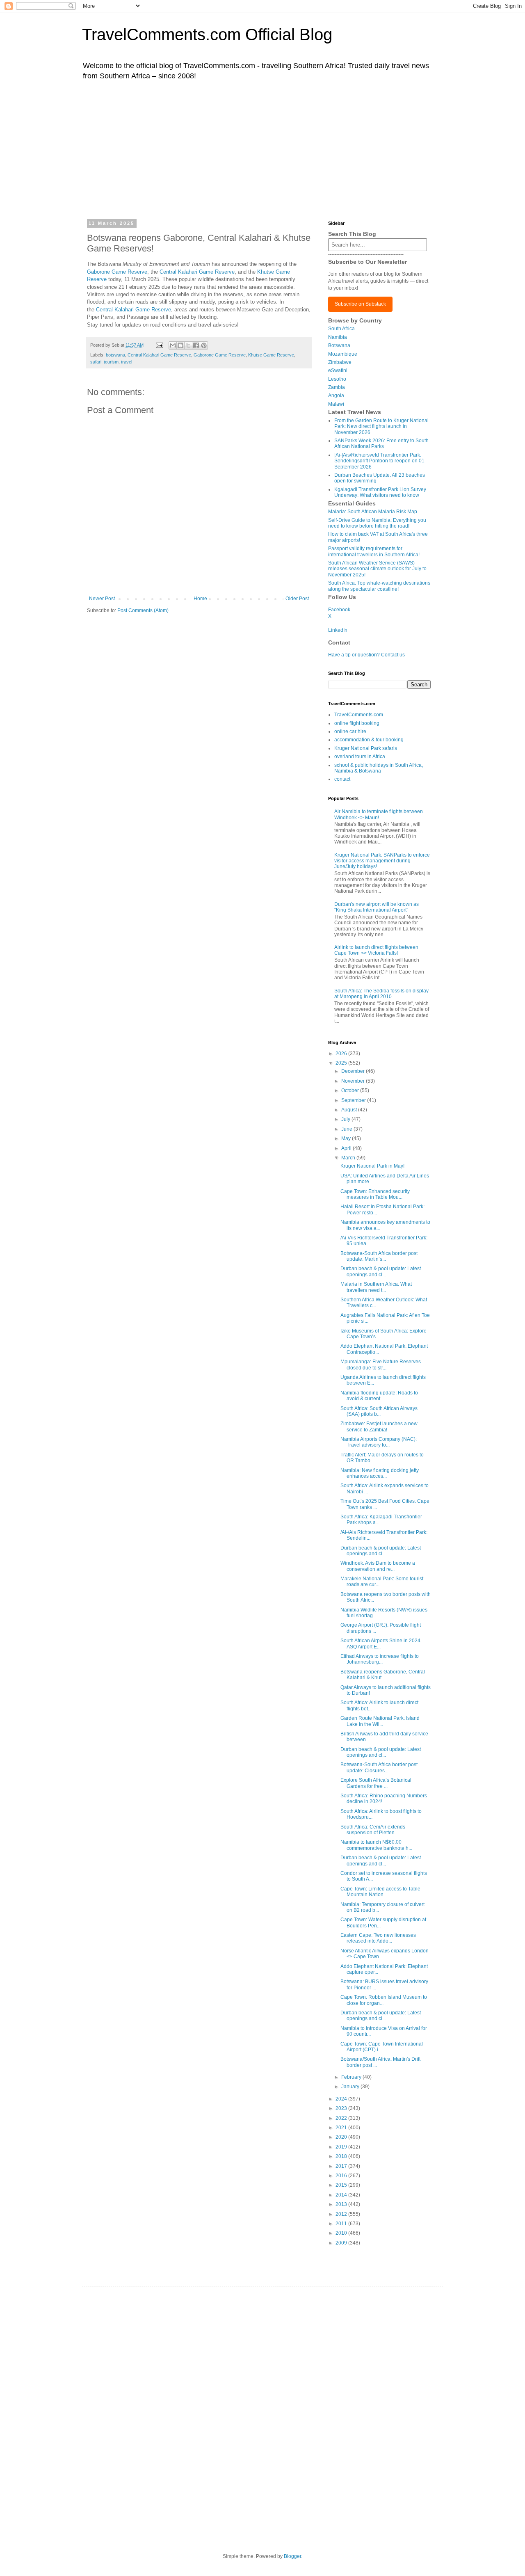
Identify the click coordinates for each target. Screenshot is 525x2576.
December (354, 1071)
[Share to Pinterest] (204, 345)
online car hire (350, 731)
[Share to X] (188, 345)
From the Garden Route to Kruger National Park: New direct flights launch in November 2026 (381, 426)
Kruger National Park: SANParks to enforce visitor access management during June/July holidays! (382, 861)
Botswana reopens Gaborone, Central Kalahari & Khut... (383, 1675)
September (354, 1100)
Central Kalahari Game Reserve (197, 272)
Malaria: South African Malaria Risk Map (373, 512)
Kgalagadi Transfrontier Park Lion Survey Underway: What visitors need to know (380, 492)
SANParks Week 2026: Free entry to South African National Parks (381, 443)
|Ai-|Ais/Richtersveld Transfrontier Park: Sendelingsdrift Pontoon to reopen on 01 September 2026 (379, 461)
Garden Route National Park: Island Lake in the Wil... (380, 1721)
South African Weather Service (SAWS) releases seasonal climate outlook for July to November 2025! (377, 569)
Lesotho (337, 379)
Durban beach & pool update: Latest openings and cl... (381, 1271)
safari (96, 362)
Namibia (338, 337)
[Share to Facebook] (196, 345)
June (347, 1129)
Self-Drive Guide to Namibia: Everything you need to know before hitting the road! (377, 523)
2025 (342, 1063)
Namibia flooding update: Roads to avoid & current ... (379, 1396)
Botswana (339, 345)
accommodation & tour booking (369, 740)
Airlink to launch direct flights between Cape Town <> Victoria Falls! (376, 950)
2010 (342, 2233)
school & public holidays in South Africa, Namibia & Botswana (379, 768)
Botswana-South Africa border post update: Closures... (379, 1767)
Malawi (336, 404)
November (354, 1081)
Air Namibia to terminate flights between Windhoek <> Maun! (379, 814)
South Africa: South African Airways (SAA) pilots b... (379, 1411)
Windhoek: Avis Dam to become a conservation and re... (378, 1566)
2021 (342, 2128)
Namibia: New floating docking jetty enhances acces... (380, 1473)
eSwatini (338, 370)
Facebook (339, 610)
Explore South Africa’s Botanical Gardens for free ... (376, 1783)
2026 (342, 1054)
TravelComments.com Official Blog (207, 34)
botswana (115, 355)
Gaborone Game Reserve (117, 272)
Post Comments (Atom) (143, 610)
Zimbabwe (340, 362)
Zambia (337, 387)
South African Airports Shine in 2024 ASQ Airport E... (380, 1643)
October (351, 1090)
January (351, 2087)
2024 (342, 2099)
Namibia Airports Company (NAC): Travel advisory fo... (379, 1442)
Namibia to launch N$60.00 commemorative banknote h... (376, 1845)
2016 (342, 2176)
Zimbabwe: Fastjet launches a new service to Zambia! (379, 1426)
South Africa (341, 329)
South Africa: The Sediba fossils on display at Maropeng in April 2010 (381, 994)
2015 (342, 2185)
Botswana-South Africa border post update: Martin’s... (379, 1256)
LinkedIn (338, 630)
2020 (342, 2137)
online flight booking (357, 723)
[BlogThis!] (180, 345)
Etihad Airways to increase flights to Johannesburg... (380, 1659)
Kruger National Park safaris (366, 748)
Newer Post (102, 599)
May (347, 1138)
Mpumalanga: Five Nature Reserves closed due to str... (381, 1365)
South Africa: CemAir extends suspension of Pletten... (373, 1830)
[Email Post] (159, 345)
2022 (342, 2118)
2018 (342, 2156)
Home (200, 599)
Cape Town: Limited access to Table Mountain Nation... (380, 1892)
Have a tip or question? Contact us (366, 655)
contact (342, 779)
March (349, 1158)
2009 (342, 2243)
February (352, 2077)
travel (127, 362)
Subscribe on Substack (360, 304)
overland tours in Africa (360, 757)
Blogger (292, 2556)
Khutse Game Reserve (271, 355)
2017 (342, 2166)
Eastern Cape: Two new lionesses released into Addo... (378, 1938)
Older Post (297, 599)
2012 (342, 2214)
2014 (342, 2195)
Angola (336, 395)
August (350, 1110)
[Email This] (173, 345)
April (347, 1148)
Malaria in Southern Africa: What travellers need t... (376, 1287)
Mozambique (343, 354)
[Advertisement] (262, 149)
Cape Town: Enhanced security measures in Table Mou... (375, 1194)
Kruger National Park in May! (372, 1166)
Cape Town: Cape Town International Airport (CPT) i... (382, 2047)
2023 (342, 2108)
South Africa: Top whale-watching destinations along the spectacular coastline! (379, 586)
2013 (342, 2204)
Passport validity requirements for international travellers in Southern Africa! (374, 551)
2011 (342, 2224)
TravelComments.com (359, 715)
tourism (111, 362)
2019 (342, 2147)
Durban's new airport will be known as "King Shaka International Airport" (377, 907)
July (346, 1119)
